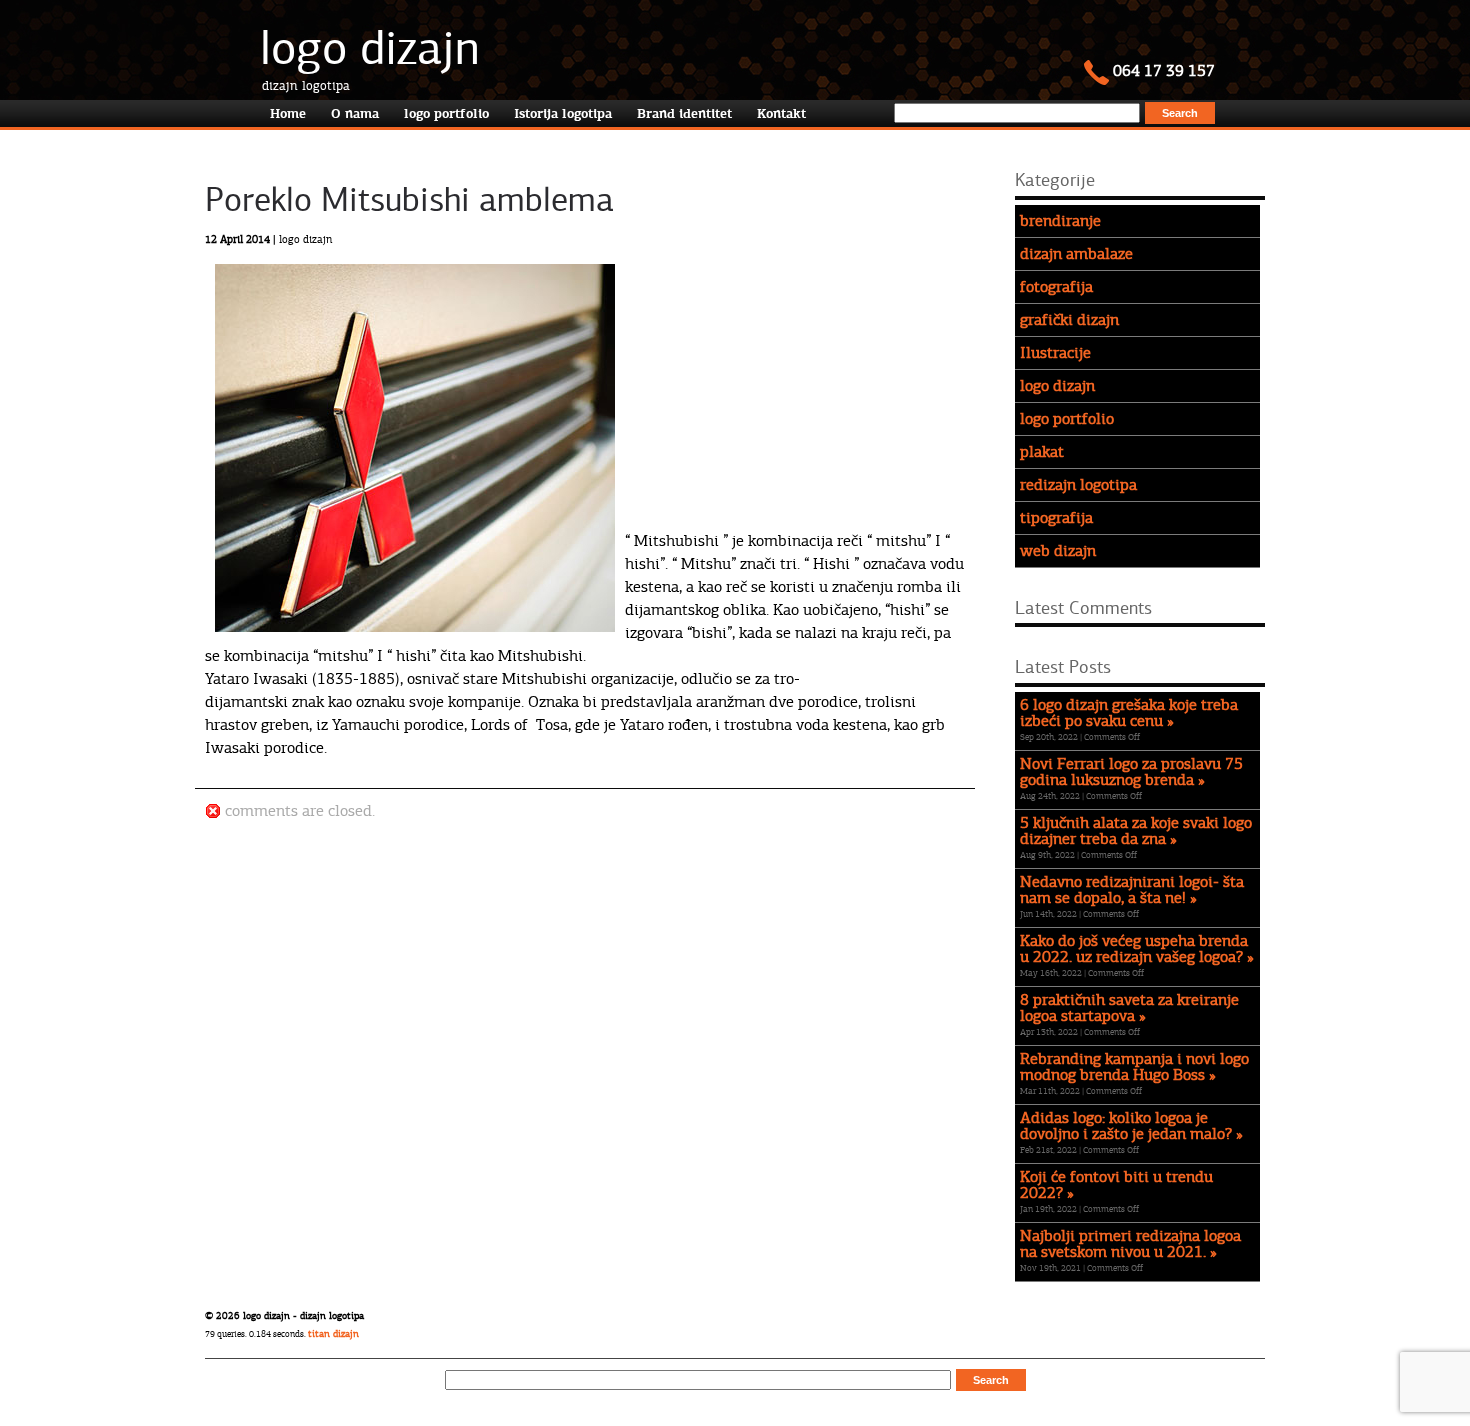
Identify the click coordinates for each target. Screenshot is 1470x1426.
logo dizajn (370, 48)
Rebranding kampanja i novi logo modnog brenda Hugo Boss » (1134, 1067)
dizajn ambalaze (1076, 254)
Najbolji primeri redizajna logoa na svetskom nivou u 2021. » (1130, 1244)
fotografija (1056, 287)
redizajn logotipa (1078, 485)
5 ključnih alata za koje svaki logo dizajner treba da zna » (1136, 831)
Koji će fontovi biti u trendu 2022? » (1116, 1185)
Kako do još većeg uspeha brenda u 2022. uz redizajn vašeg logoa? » (1137, 949)
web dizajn (1058, 551)
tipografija (1056, 518)
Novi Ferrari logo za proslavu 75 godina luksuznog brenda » (1131, 772)
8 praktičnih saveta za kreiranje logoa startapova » (1129, 1008)
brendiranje (1060, 221)
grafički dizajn (1069, 320)
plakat (1042, 452)
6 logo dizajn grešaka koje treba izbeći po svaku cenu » (1129, 713)
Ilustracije (1055, 353)
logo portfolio (1067, 419)
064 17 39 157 (1162, 71)
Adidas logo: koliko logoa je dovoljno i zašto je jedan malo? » (1131, 1126)
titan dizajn (333, 1333)
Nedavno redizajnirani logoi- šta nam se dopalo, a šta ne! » (1132, 890)
